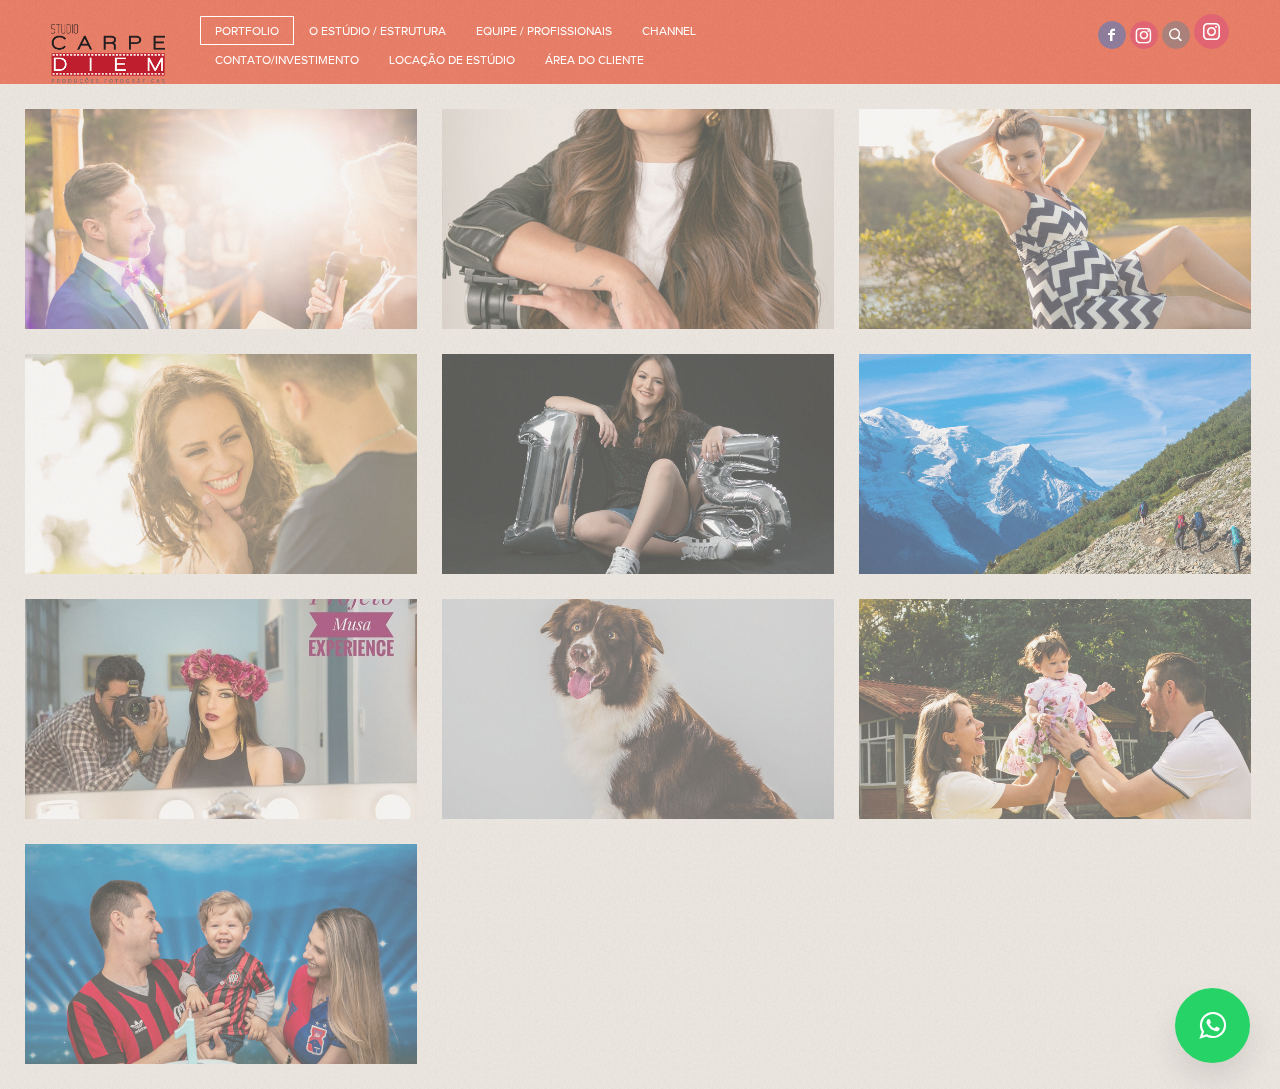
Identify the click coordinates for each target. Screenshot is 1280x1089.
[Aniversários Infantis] (221, 954)
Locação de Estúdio (452, 60)
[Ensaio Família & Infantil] (1055, 709)
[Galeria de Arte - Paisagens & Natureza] (1055, 464)
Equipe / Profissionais (544, 31)
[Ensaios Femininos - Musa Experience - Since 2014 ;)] (221, 709)
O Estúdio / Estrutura (377, 31)
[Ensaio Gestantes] (1055, 219)
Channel (669, 31)
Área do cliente (594, 60)
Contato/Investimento (287, 60)
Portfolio (247, 31)
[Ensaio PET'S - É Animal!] (638, 709)
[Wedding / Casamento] (221, 219)
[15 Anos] (638, 464)
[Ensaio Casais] (221, 464)
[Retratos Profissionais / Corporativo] (638, 219)
